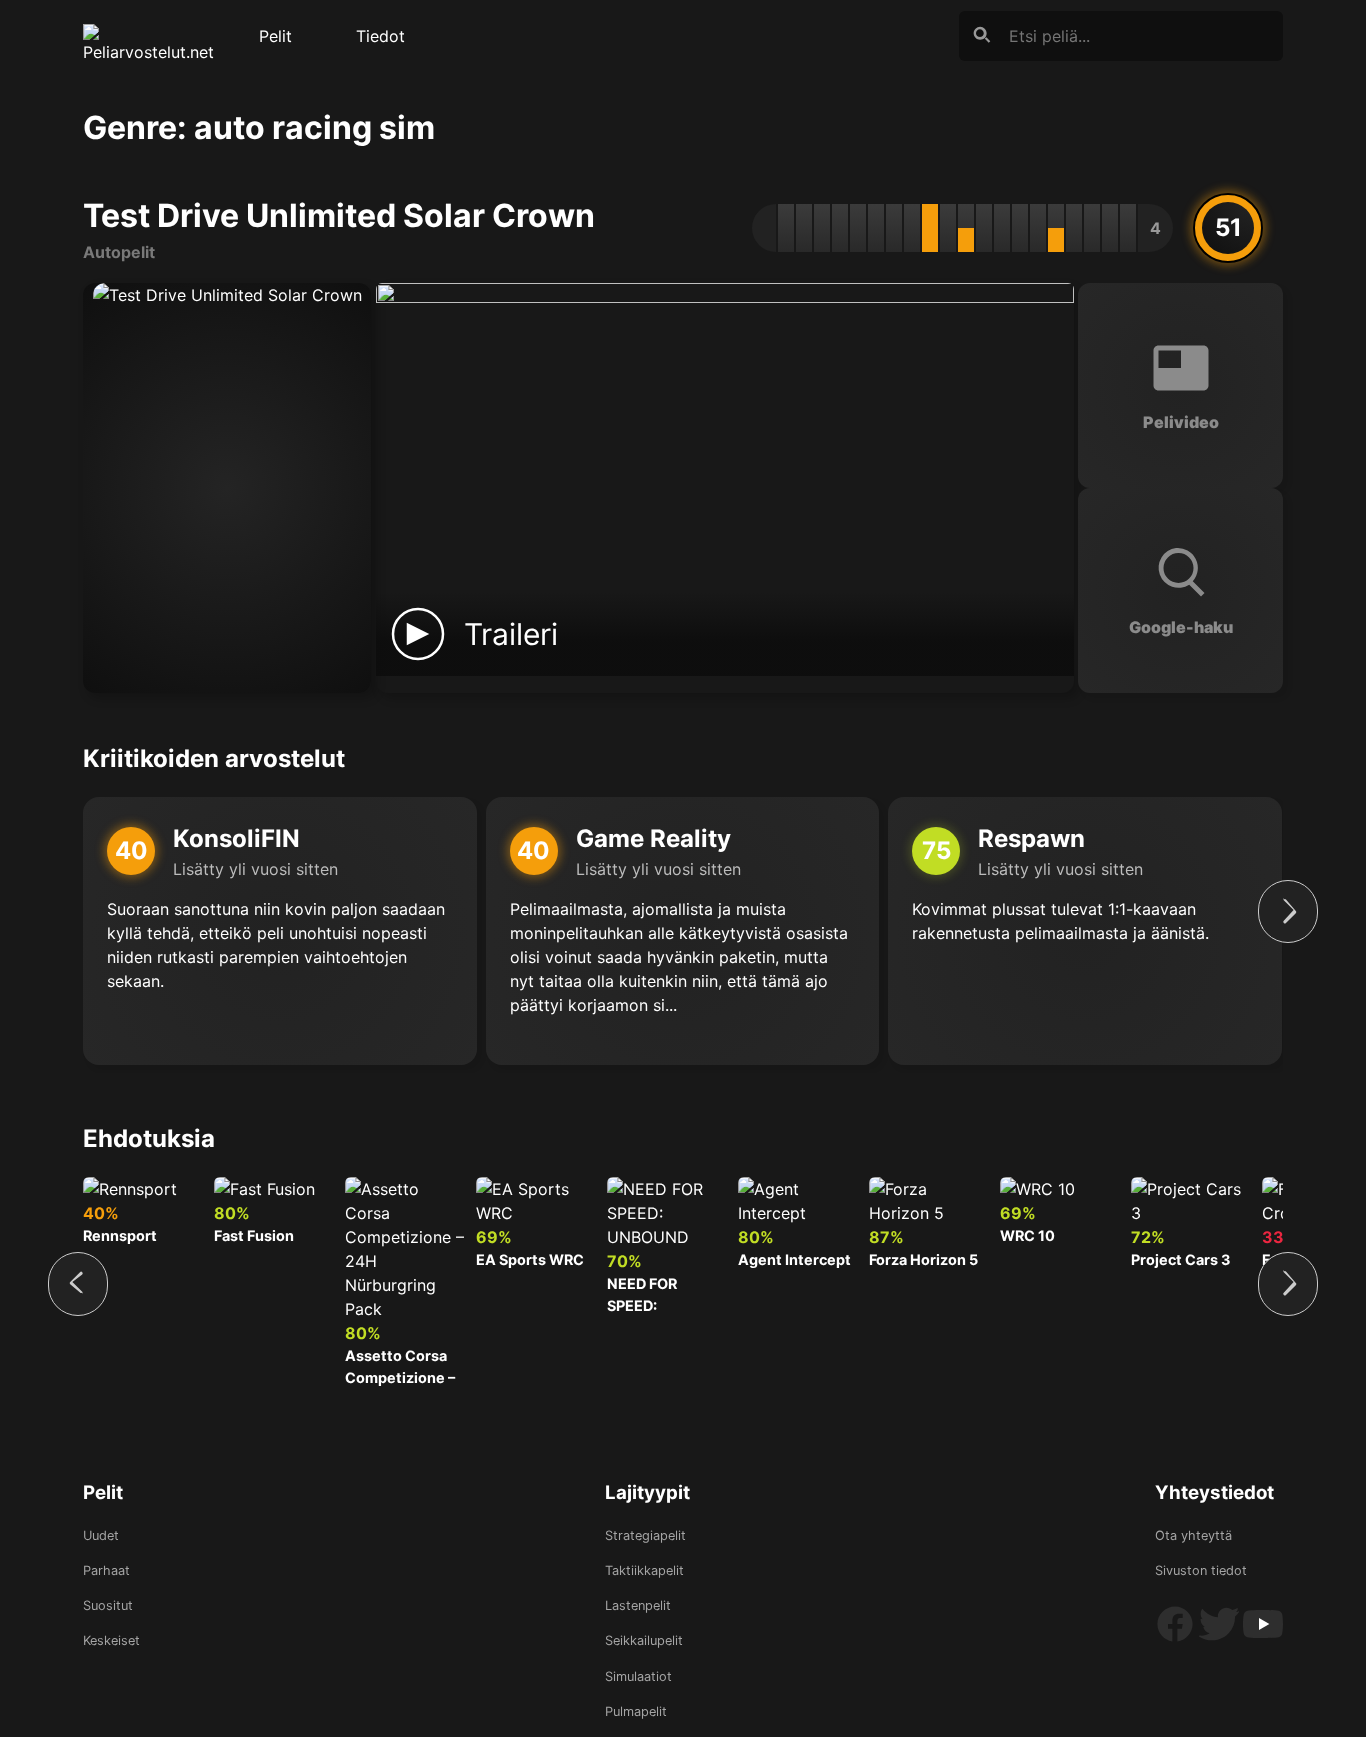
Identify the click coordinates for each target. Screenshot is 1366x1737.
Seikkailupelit (644, 1640)
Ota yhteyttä (1193, 1535)
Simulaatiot (638, 1676)
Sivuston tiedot (1201, 1570)
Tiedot (380, 36)
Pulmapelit (636, 1711)
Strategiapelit (645, 1535)
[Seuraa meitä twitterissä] (1221, 1639)
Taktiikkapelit (644, 1570)
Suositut (108, 1605)
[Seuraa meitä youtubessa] (1263, 1639)
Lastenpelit (638, 1605)
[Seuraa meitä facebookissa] (1177, 1639)
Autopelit (119, 252)
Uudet (101, 1535)
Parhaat (106, 1570)
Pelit (275, 36)
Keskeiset (111, 1640)
